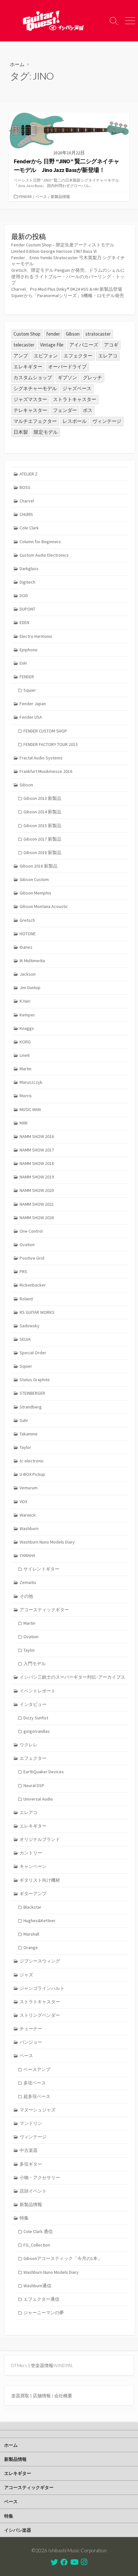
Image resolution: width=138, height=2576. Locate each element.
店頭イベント (33, 2191)
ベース (41, 197)
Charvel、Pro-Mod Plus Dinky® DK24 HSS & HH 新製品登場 (67, 289)
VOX (23, 1502)
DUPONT (27, 609)
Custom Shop (27, 334)
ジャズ (26, 1975)
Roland (26, 1299)
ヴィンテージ (107, 421)
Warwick (28, 1515)
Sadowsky (30, 1326)
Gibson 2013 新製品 (42, 798)
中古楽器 (29, 2150)
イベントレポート (38, 1691)
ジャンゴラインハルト (42, 1988)
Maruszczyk (31, 1082)
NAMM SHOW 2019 (37, 1177)
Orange (31, 1947)
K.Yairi (25, 1001)
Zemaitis (28, 1582)
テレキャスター (30, 410)
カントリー (31, 1853)
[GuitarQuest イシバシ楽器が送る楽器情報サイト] (53, 21)
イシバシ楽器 (18, 2530)
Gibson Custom (34, 879)
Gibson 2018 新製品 (42, 852)
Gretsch (27, 920)
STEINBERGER (32, 1393)
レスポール (75, 421)
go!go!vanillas (37, 1731)
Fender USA (31, 717)
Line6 (25, 1055)
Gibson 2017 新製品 (42, 839)
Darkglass (29, 569)
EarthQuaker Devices (44, 1772)
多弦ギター (31, 2164)
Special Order (33, 1353)
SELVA (25, 1339)
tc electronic (32, 1461)
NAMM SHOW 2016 (37, 1136)
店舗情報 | (43, 2396)
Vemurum (29, 1488)
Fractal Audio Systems (41, 758)
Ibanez (26, 947)
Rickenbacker (33, 1285)
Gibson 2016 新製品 (39, 866)
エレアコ (108, 356)
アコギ (111, 345)
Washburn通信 (37, 2286)
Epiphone (29, 650)
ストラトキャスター (75, 399)
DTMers (19, 2365)
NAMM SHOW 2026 (37, 1218)
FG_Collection (37, 2245)
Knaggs (27, 1028)
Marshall (31, 1934)
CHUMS (26, 514)
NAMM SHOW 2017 (37, 1150)
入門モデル (35, 1664)
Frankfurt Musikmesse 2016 (46, 771)
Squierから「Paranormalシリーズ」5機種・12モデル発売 (68, 295)
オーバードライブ (67, 367)
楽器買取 (20, 2396)
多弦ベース (35, 2083)
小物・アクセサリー (40, 2178)
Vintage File (52, 345)
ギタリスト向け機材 (40, 1880)
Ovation (27, 1245)
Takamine (29, 1434)
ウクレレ (29, 1745)
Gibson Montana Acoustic (44, 906)
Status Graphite (35, 1380)
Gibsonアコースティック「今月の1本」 (63, 2258)
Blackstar (32, 1907)
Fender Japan (33, 704)
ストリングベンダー (40, 2015)
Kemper (27, 1015)
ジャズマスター (30, 399)
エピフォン (46, 356)
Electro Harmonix (36, 636)
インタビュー (33, 1704)
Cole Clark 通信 (38, 2231)
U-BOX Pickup (32, 1474)
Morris (26, 1096)
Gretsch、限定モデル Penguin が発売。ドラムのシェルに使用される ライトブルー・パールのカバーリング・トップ (68, 276)
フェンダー (65, 410)
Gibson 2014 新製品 (42, 812)
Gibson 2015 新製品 (42, 826)
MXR (24, 1123)
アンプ (21, 356)
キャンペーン (33, 1866)
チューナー (31, 2029)
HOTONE (28, 934)
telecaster (24, 345)
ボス (88, 410)
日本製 (21, 432)
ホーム (17, 64)
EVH (23, 663)
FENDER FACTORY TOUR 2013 (51, 744)
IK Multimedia (32, 961)
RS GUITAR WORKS (37, 1312)
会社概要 (63, 2396)
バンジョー (31, 2042)
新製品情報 (60, 197)
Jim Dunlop (30, 988)
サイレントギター (41, 1569)
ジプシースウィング (40, 1961)
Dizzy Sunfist (36, 1718)
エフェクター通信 (41, 2299)
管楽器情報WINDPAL (52, 2365)
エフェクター (78, 356)
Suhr (24, 1420)
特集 (24, 2218)
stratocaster (98, 334)
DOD (24, 595)
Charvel (27, 501)
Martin (26, 1069)
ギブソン (67, 377)
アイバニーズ (84, 345)
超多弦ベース (37, 2096)
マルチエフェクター (35, 421)
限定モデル (46, 432)
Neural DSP (34, 1785)
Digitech (27, 582)
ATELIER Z (29, 474)
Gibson (73, 334)
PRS (23, 1271)
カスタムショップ (33, 377)
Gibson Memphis (35, 893)
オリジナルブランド (40, 1839)
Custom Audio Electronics (44, 555)
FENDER (25, 197)
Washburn (29, 1528)
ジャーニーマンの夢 (44, 2313)
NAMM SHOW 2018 (37, 1163)
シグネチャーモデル (35, 388)
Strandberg (31, 1407)
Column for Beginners (40, 542)
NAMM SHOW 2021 (37, 1204)
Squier (30, 690)
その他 (26, 1596)
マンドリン (31, 2123)
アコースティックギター (44, 1610)
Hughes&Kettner (39, 1921)
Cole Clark (29, 528)
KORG (25, 1042)
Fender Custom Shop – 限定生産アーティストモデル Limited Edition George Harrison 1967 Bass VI (63, 248)
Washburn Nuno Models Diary (47, 1542)
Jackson (28, 974)
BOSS (25, 487)
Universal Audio (38, 1799)
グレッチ (92, 377)
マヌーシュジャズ (38, 2110)
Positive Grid (32, 1258)
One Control (31, 1231)
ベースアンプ (37, 2069)
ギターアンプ (33, 1894)
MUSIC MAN (30, 1109)
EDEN (24, 622)
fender (53, 334)
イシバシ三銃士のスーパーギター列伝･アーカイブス (72, 1677)
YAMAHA (27, 1555)
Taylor (25, 1447)
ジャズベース (77, 388)
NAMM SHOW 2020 (37, 1190)
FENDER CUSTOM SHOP (45, 731)
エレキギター (28, 367)
